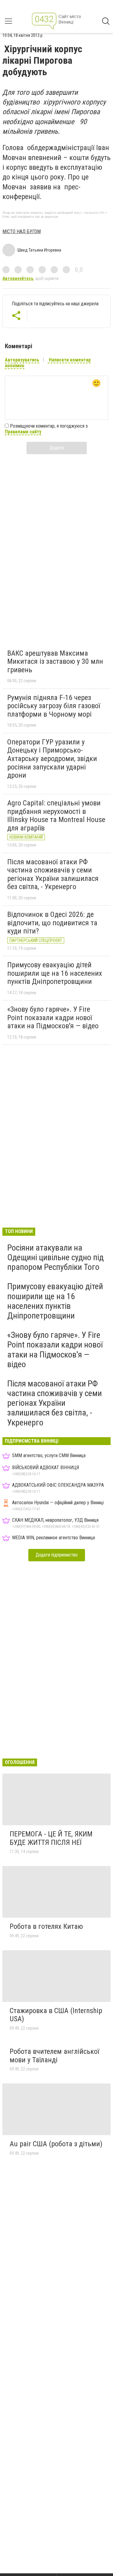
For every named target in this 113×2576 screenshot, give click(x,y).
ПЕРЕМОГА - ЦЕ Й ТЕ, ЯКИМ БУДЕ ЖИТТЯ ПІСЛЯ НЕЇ (51, 1838)
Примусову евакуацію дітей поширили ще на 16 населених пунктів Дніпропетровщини (55, 973)
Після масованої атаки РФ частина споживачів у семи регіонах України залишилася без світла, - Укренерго (53, 874)
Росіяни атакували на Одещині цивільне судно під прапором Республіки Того (55, 1257)
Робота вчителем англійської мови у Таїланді (54, 2056)
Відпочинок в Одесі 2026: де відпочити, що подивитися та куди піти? (52, 923)
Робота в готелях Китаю (46, 1926)
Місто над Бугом (22, 231)
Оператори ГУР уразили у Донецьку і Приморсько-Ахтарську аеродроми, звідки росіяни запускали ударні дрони (52, 759)
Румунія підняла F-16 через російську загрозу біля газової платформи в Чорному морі (54, 706)
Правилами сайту (23, 432)
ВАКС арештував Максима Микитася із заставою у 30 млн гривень (55, 662)
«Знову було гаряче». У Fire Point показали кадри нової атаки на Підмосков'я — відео (53, 1018)
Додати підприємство (57, 1555)
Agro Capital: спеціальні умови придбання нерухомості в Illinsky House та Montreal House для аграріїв (56, 816)
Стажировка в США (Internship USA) (56, 2015)
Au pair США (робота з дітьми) (56, 2144)
